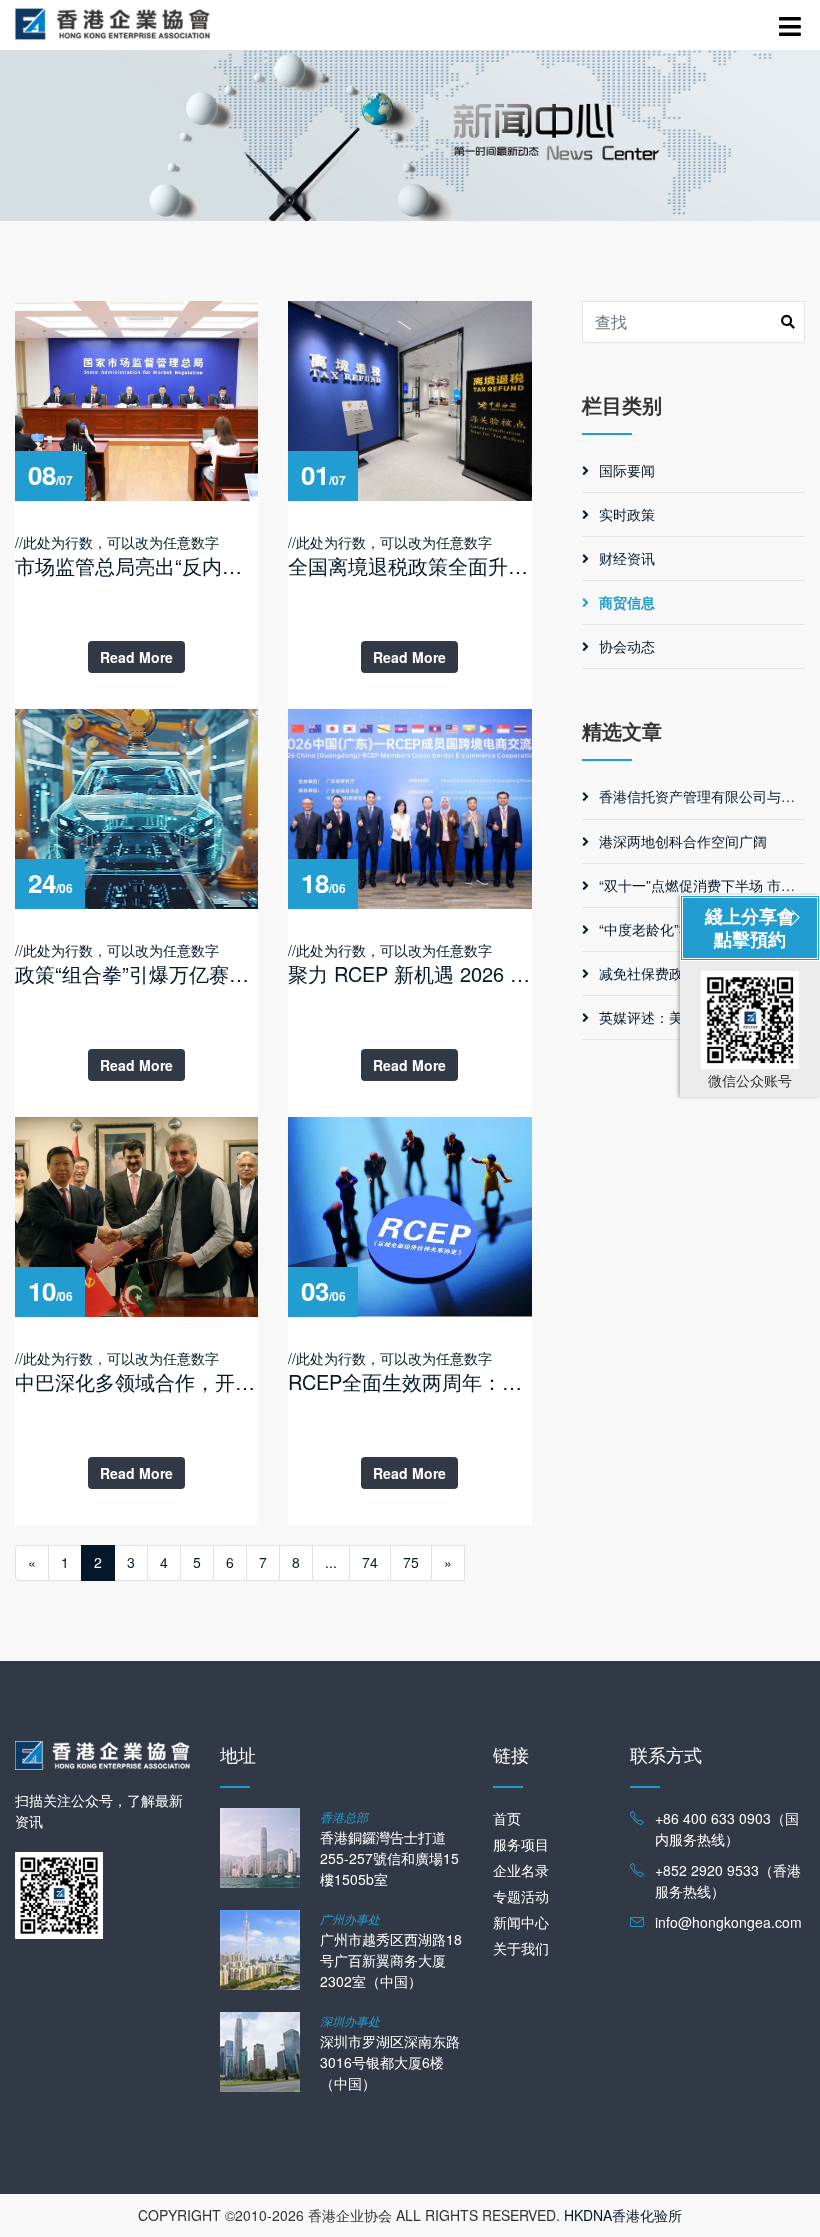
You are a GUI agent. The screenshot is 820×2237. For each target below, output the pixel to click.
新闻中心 (521, 1922)
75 (411, 1562)
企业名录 (521, 1870)
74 (370, 1562)
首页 (507, 1818)
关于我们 (521, 1948)
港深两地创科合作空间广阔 (683, 841)
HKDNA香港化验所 (623, 2215)
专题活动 (521, 1896)
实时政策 (627, 514)
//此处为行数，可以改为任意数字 (136, 556)
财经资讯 (627, 558)
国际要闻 (627, 470)
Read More (136, 657)
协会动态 (627, 646)
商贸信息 (627, 602)
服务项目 (521, 1844)
